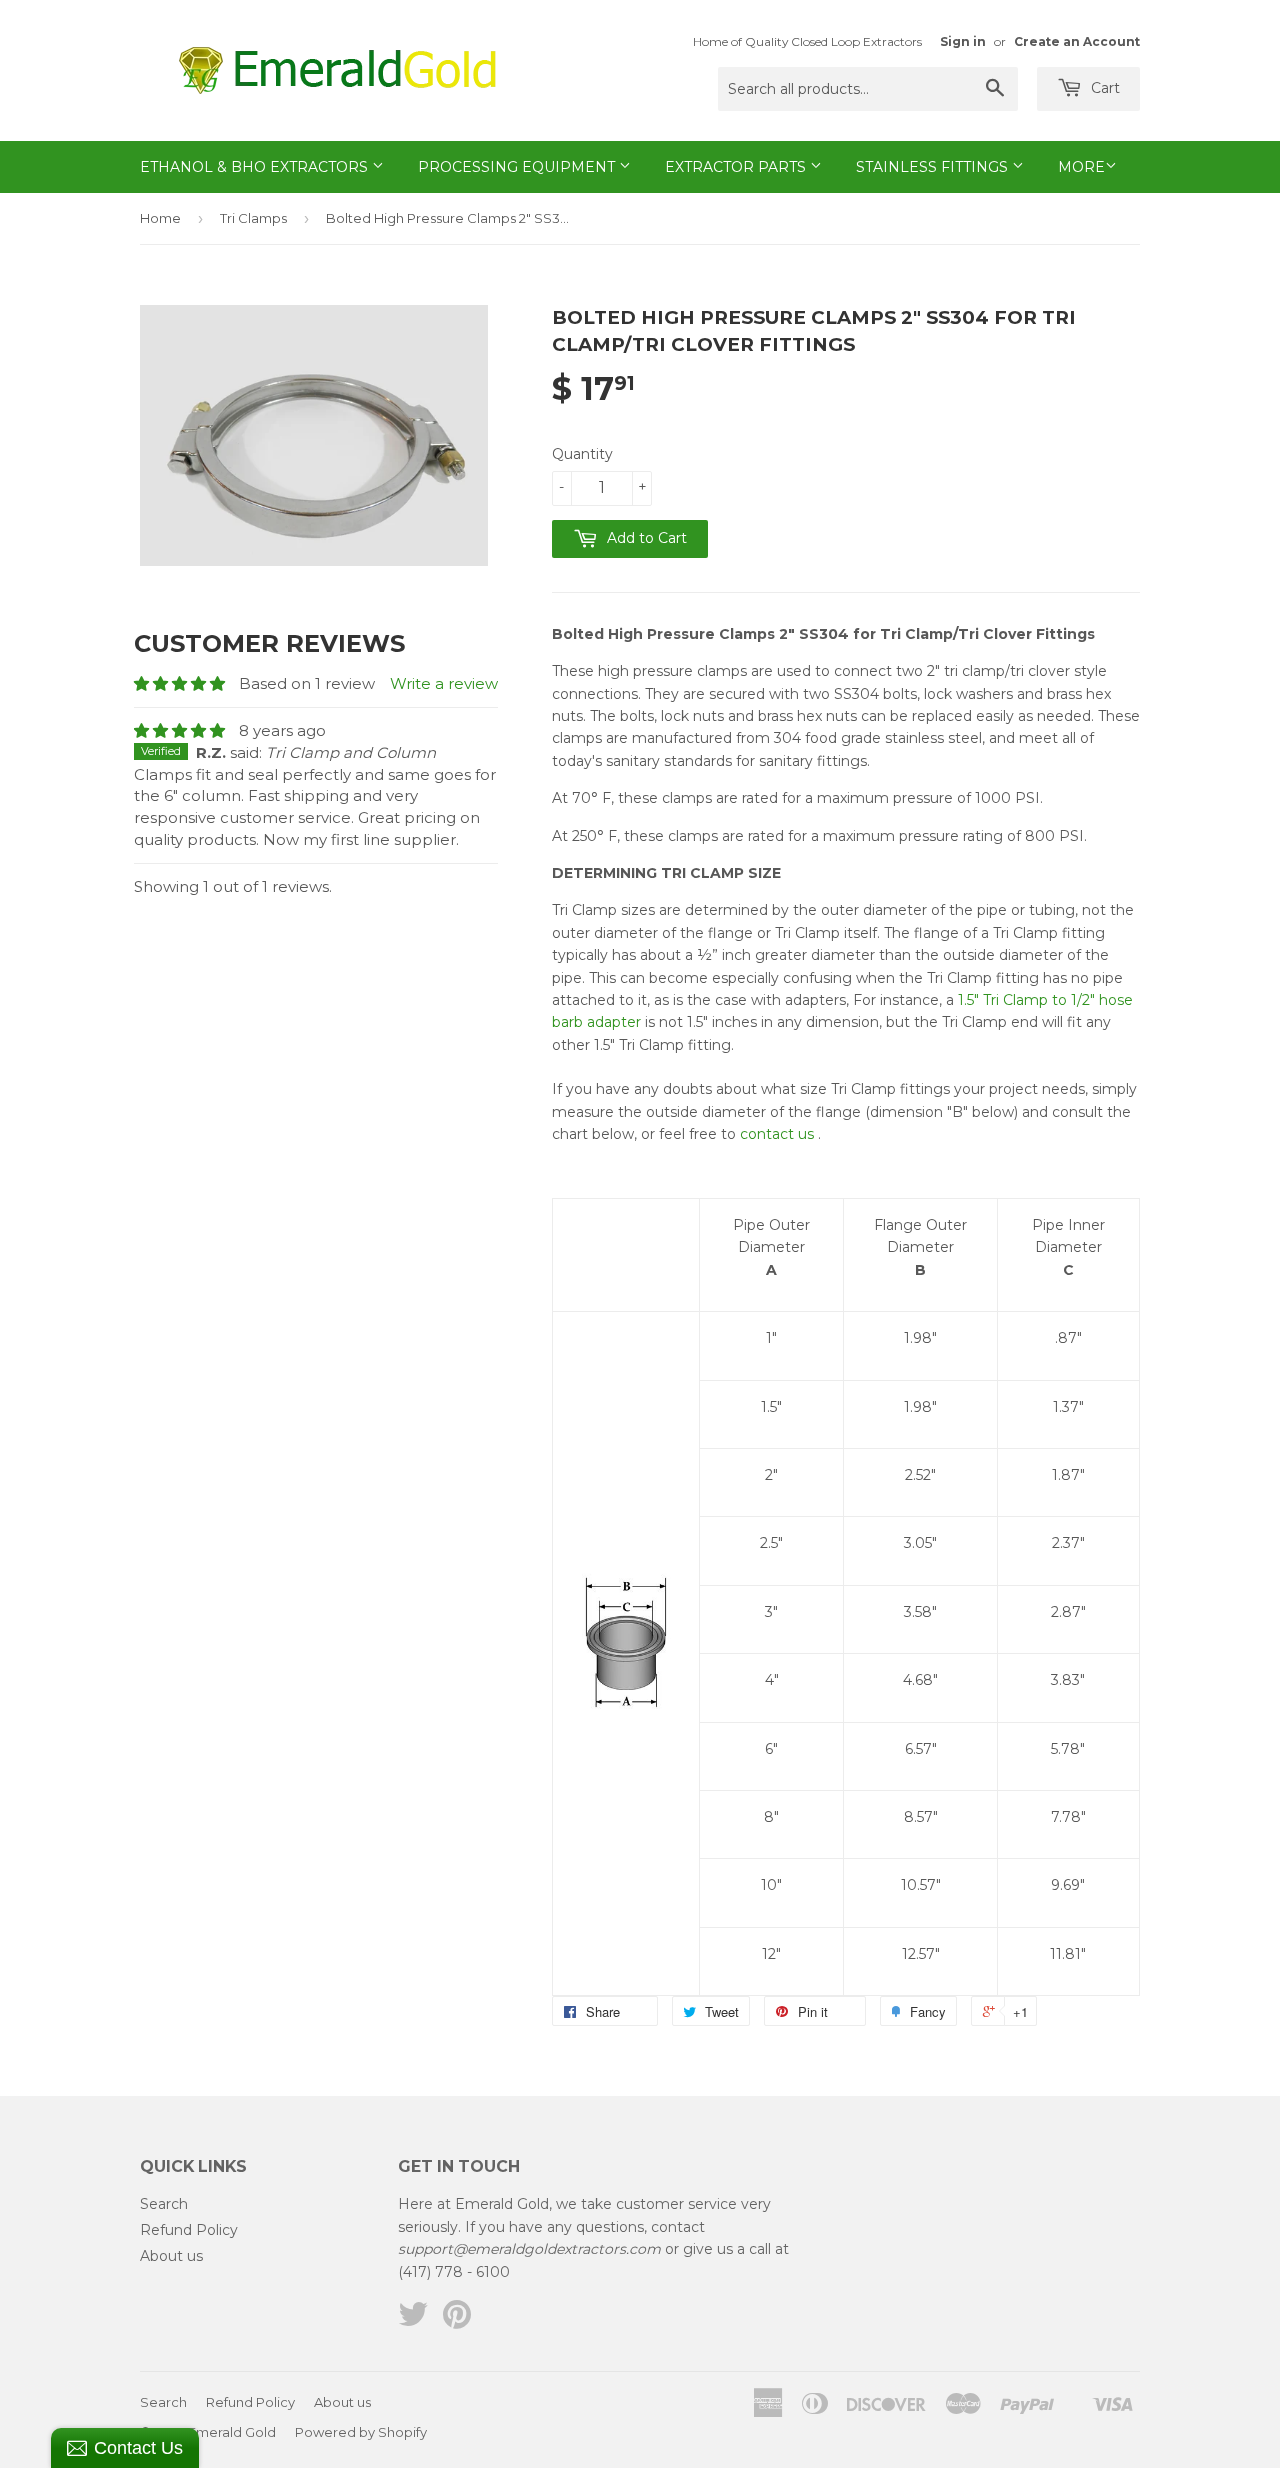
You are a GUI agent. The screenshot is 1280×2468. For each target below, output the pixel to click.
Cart (1103, 88)
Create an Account (1077, 41)
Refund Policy (189, 2230)
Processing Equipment (518, 167)
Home (160, 218)
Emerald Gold (232, 2432)
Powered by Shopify (361, 2432)
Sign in (963, 41)
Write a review (444, 683)
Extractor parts (737, 167)
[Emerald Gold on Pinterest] (457, 2321)
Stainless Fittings (934, 167)
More (1081, 167)
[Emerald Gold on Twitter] (413, 2321)
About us (171, 2256)
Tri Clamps (253, 218)
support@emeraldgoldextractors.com (529, 2249)
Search (164, 2204)
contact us (777, 1134)
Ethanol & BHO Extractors (256, 167)
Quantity (582, 454)
